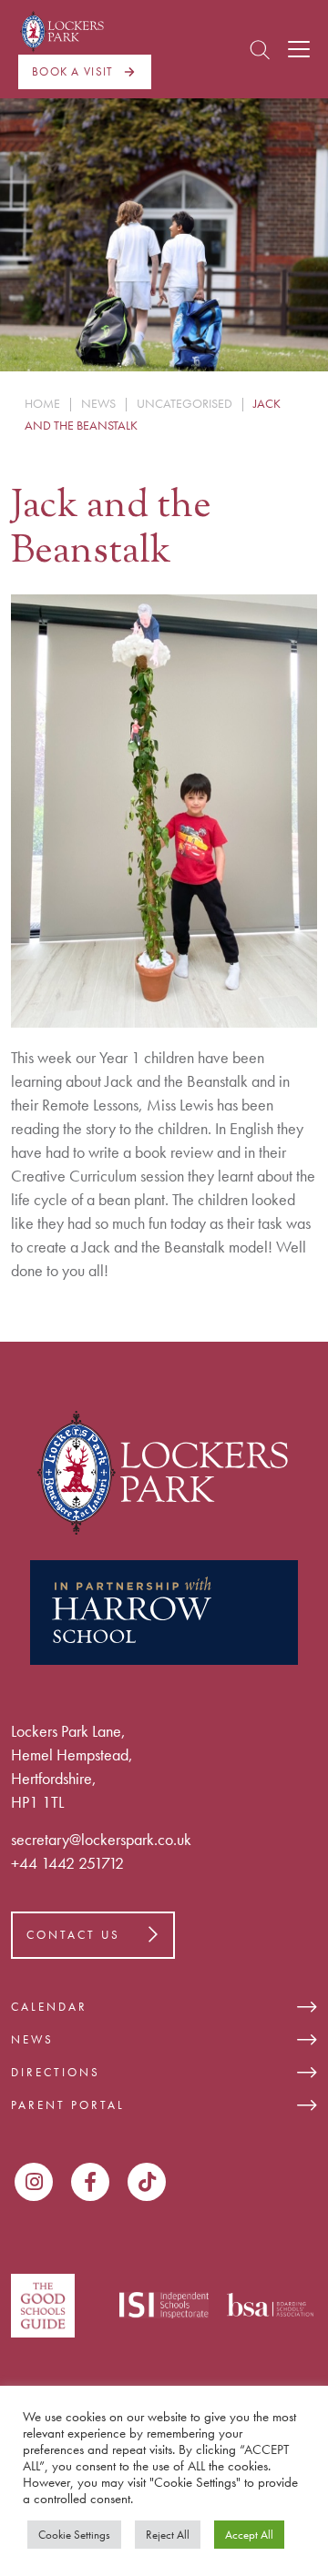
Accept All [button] (249, 2535)
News (32, 2039)
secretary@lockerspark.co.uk (101, 1839)
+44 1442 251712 (67, 1863)
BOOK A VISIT (73, 71)
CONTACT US (73, 1935)
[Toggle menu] (299, 49)
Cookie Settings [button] (74, 2535)
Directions (56, 2072)
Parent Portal (68, 2105)
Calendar (49, 2007)
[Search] (259, 50)
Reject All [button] (168, 2535)
